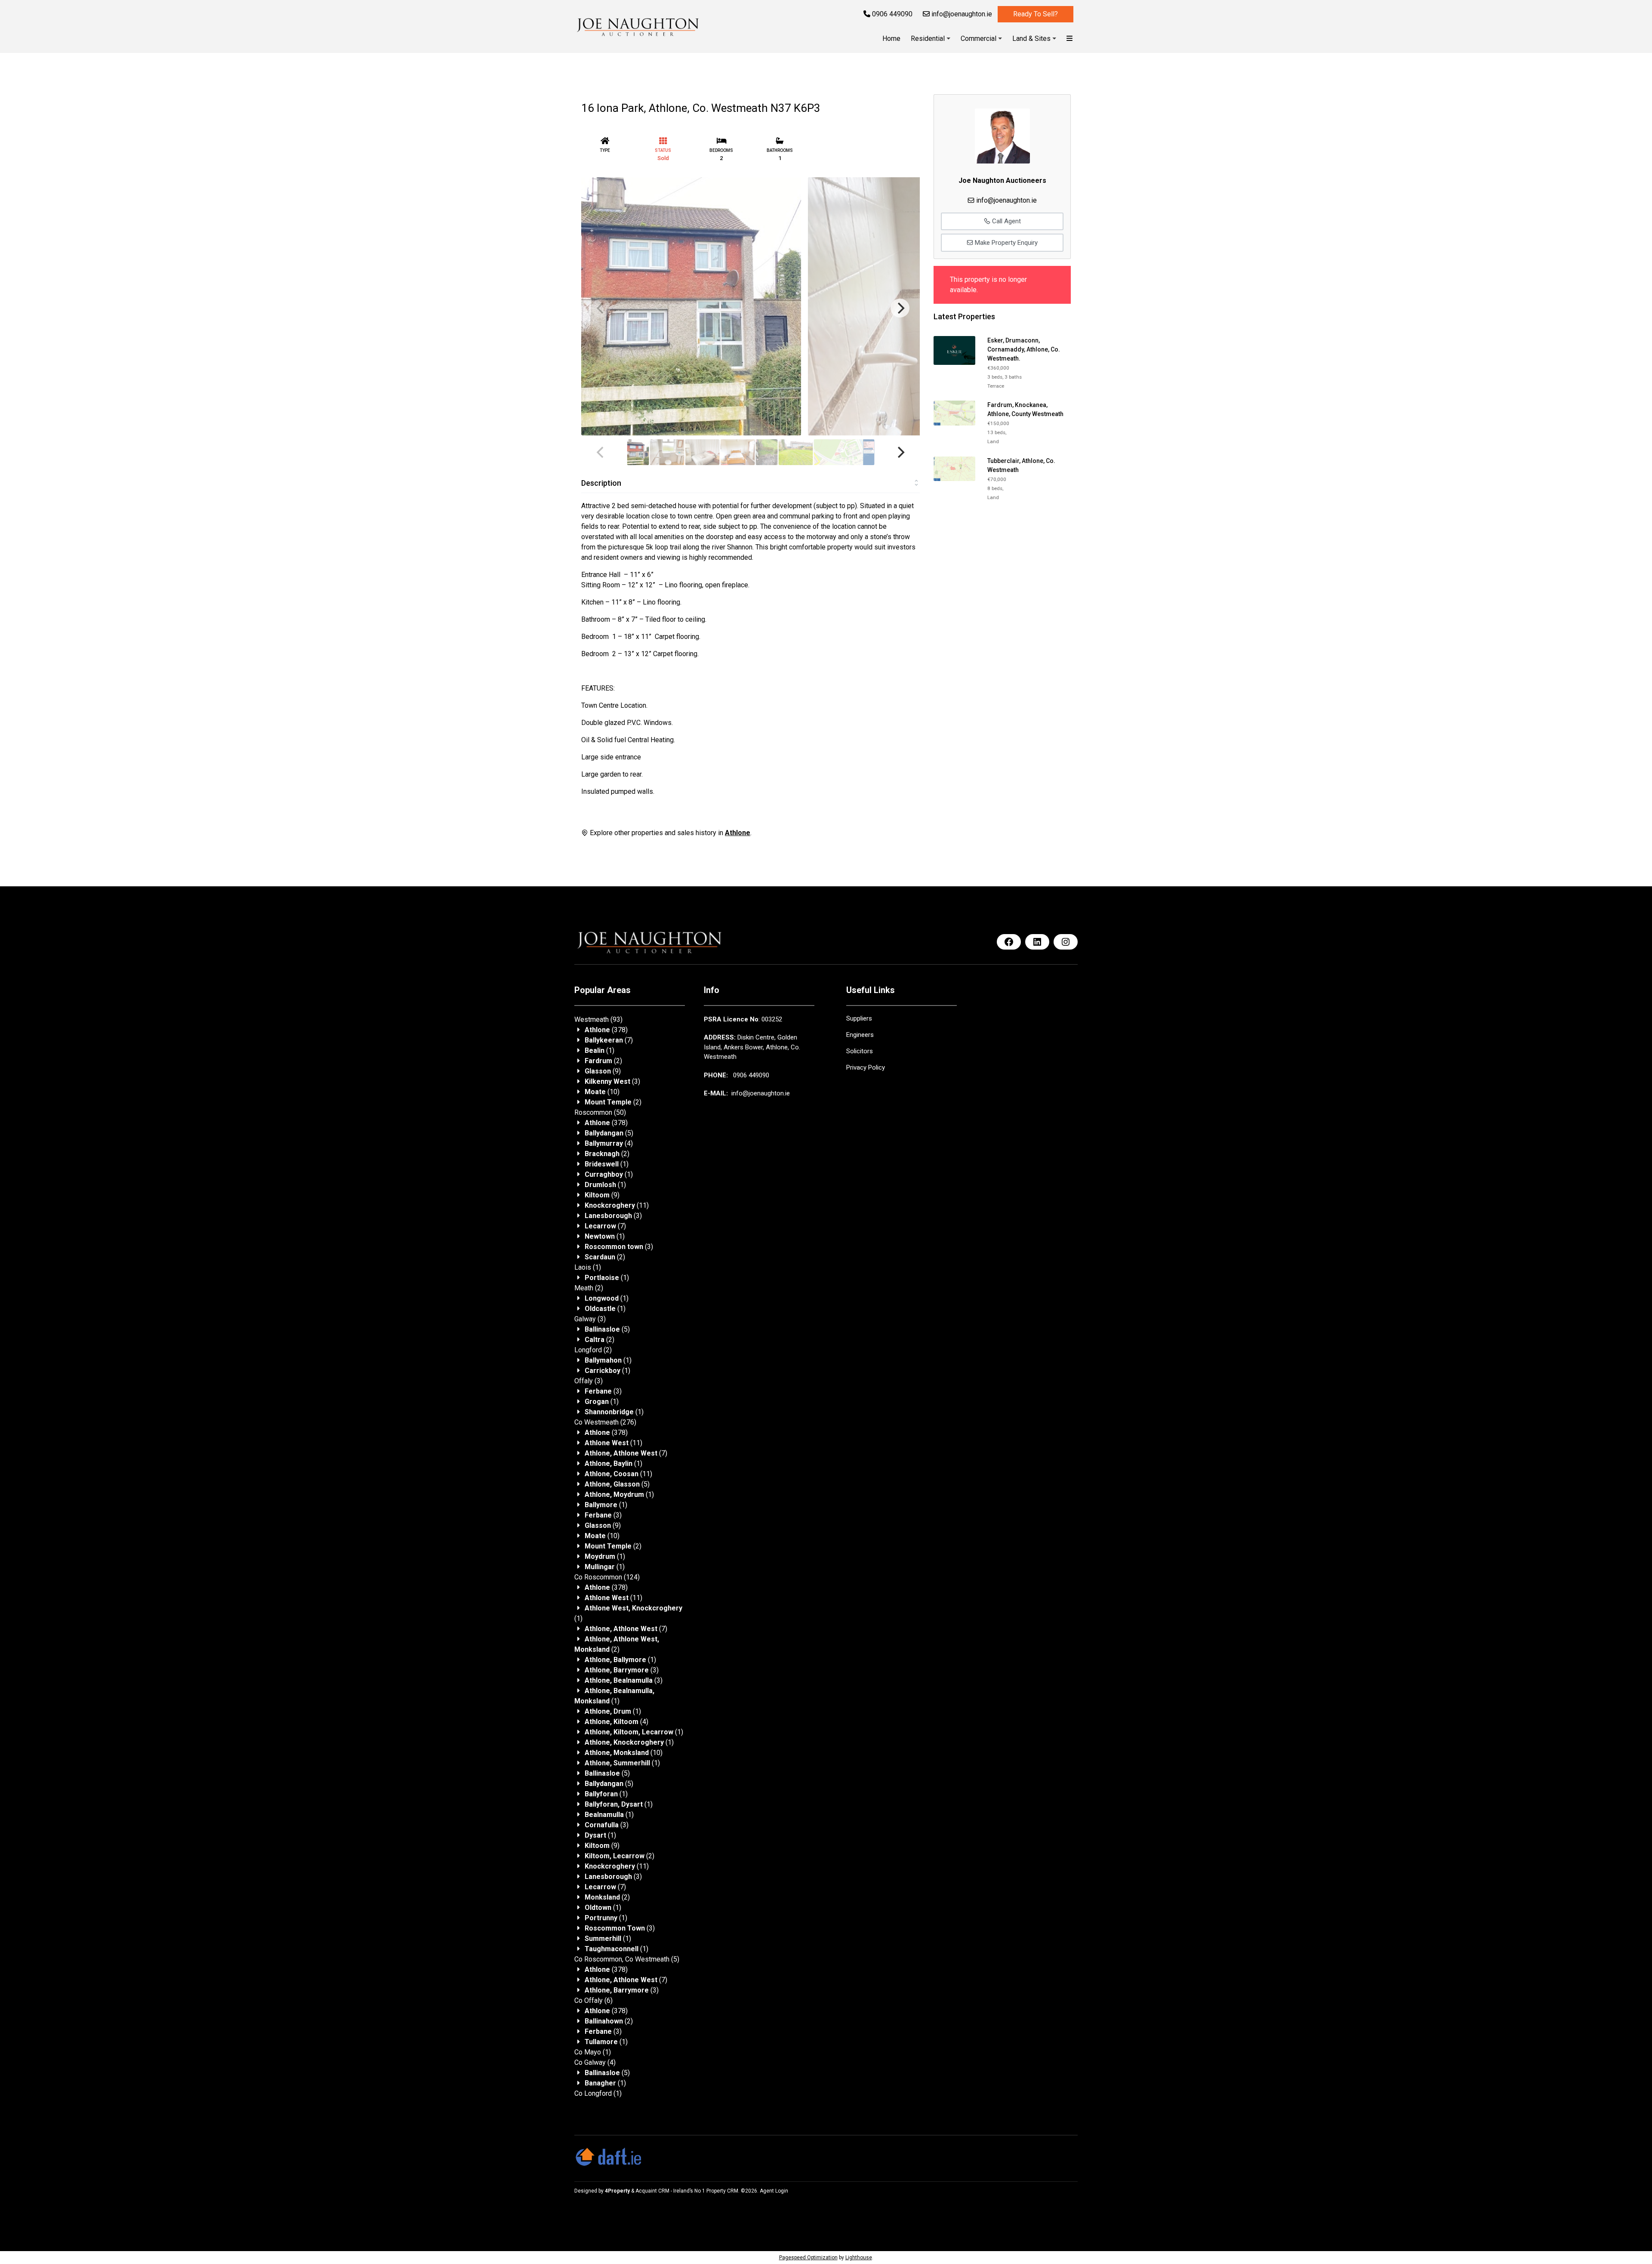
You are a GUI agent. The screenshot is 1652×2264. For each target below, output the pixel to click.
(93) (598, 1019)
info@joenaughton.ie (961, 14)
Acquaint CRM (652, 2191)
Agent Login (774, 2191)
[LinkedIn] (1037, 942)
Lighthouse (859, 2258)
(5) (609, 1133)
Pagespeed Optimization (808, 2258)
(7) (609, 1040)
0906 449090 (891, 14)
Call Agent (1006, 221)
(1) (599, 1050)
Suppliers (859, 1018)
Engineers (860, 1035)
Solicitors (860, 1051)
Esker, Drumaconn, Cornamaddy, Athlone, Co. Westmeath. (1024, 349)
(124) (607, 1577)
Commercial (979, 39)
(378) (606, 1030)
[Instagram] (1066, 942)
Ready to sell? (1036, 14)
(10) (602, 1092)
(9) (603, 1071)
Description (601, 483)
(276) (605, 1422)
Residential (928, 39)
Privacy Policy (866, 1067)
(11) (617, 1205)
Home (891, 39)
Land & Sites (1031, 39)
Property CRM (722, 2191)
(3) (612, 1081)
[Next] (900, 308)
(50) (600, 1112)
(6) (593, 2000)
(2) (603, 1061)
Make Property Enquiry (1005, 243)
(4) (609, 1143)
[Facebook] (1009, 942)
